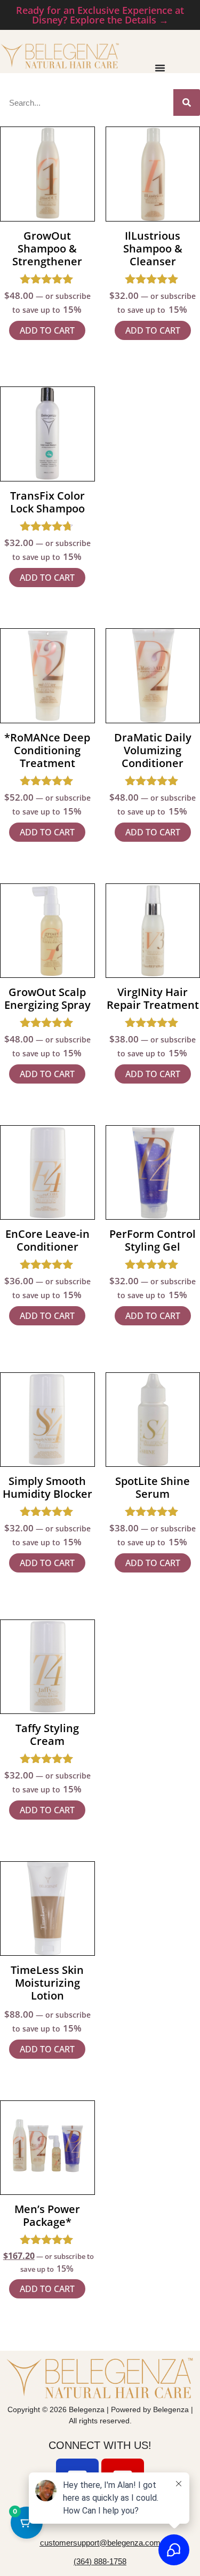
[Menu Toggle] (160, 68)
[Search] (187, 102)
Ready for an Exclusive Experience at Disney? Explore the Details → (100, 15)
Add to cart (47, 330)
